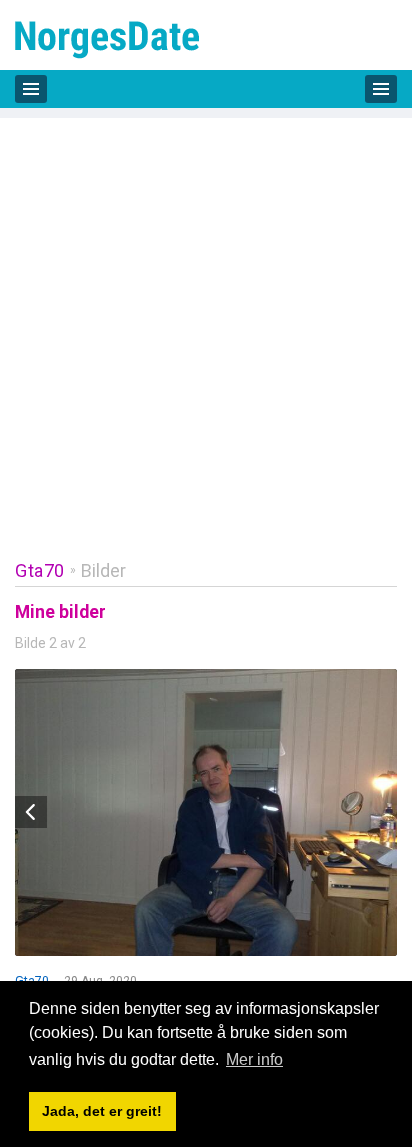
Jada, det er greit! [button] (102, 1111)
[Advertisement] (206, 324)
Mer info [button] (254, 1059)
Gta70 (40, 570)
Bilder (103, 570)
